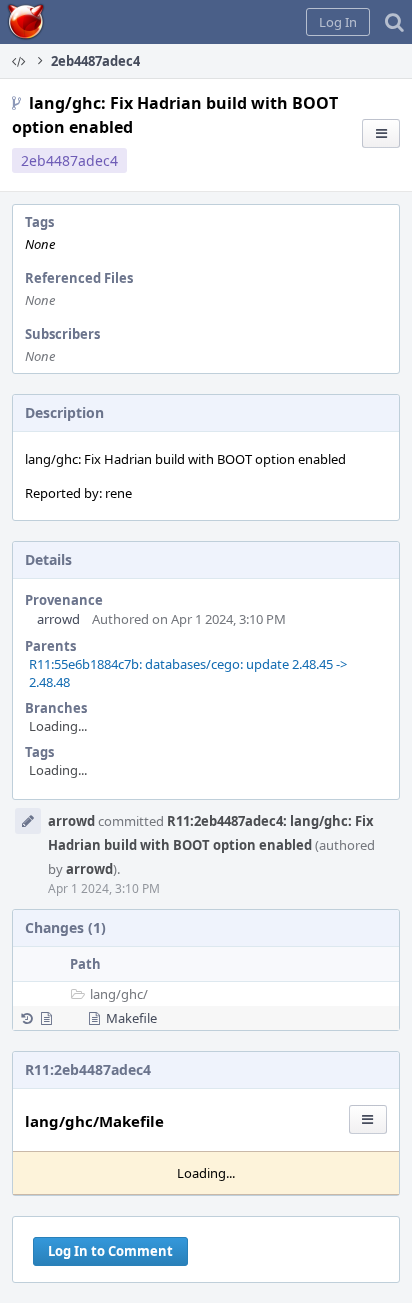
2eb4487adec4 (69, 160)
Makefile (131, 1018)
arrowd (58, 619)
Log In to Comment (110, 1251)
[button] (338, 22)
